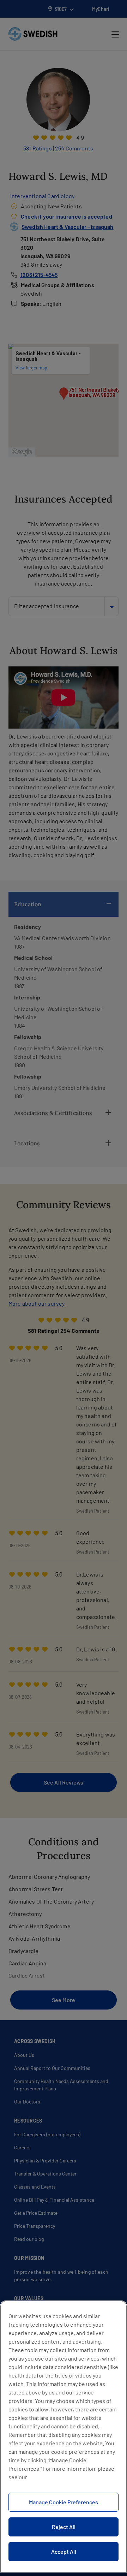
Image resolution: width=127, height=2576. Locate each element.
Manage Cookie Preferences (64, 2502)
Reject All (64, 2527)
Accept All (64, 2551)
